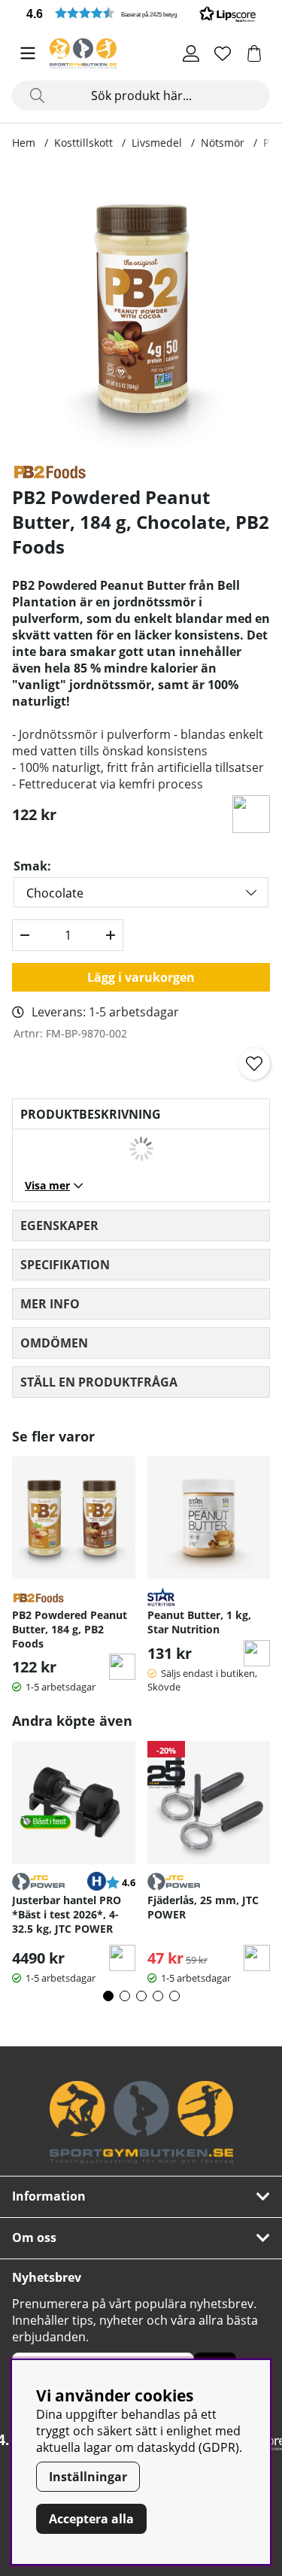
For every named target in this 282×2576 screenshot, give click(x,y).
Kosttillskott (83, 143)
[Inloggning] (191, 53)
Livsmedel (157, 143)
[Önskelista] (223, 53)
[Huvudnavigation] (28, 53)
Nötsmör (223, 143)
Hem (24, 143)
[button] (141, 13)
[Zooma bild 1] (141, 309)
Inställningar (88, 2477)
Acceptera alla (91, 2519)
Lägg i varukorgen (141, 977)
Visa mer (47, 1185)
